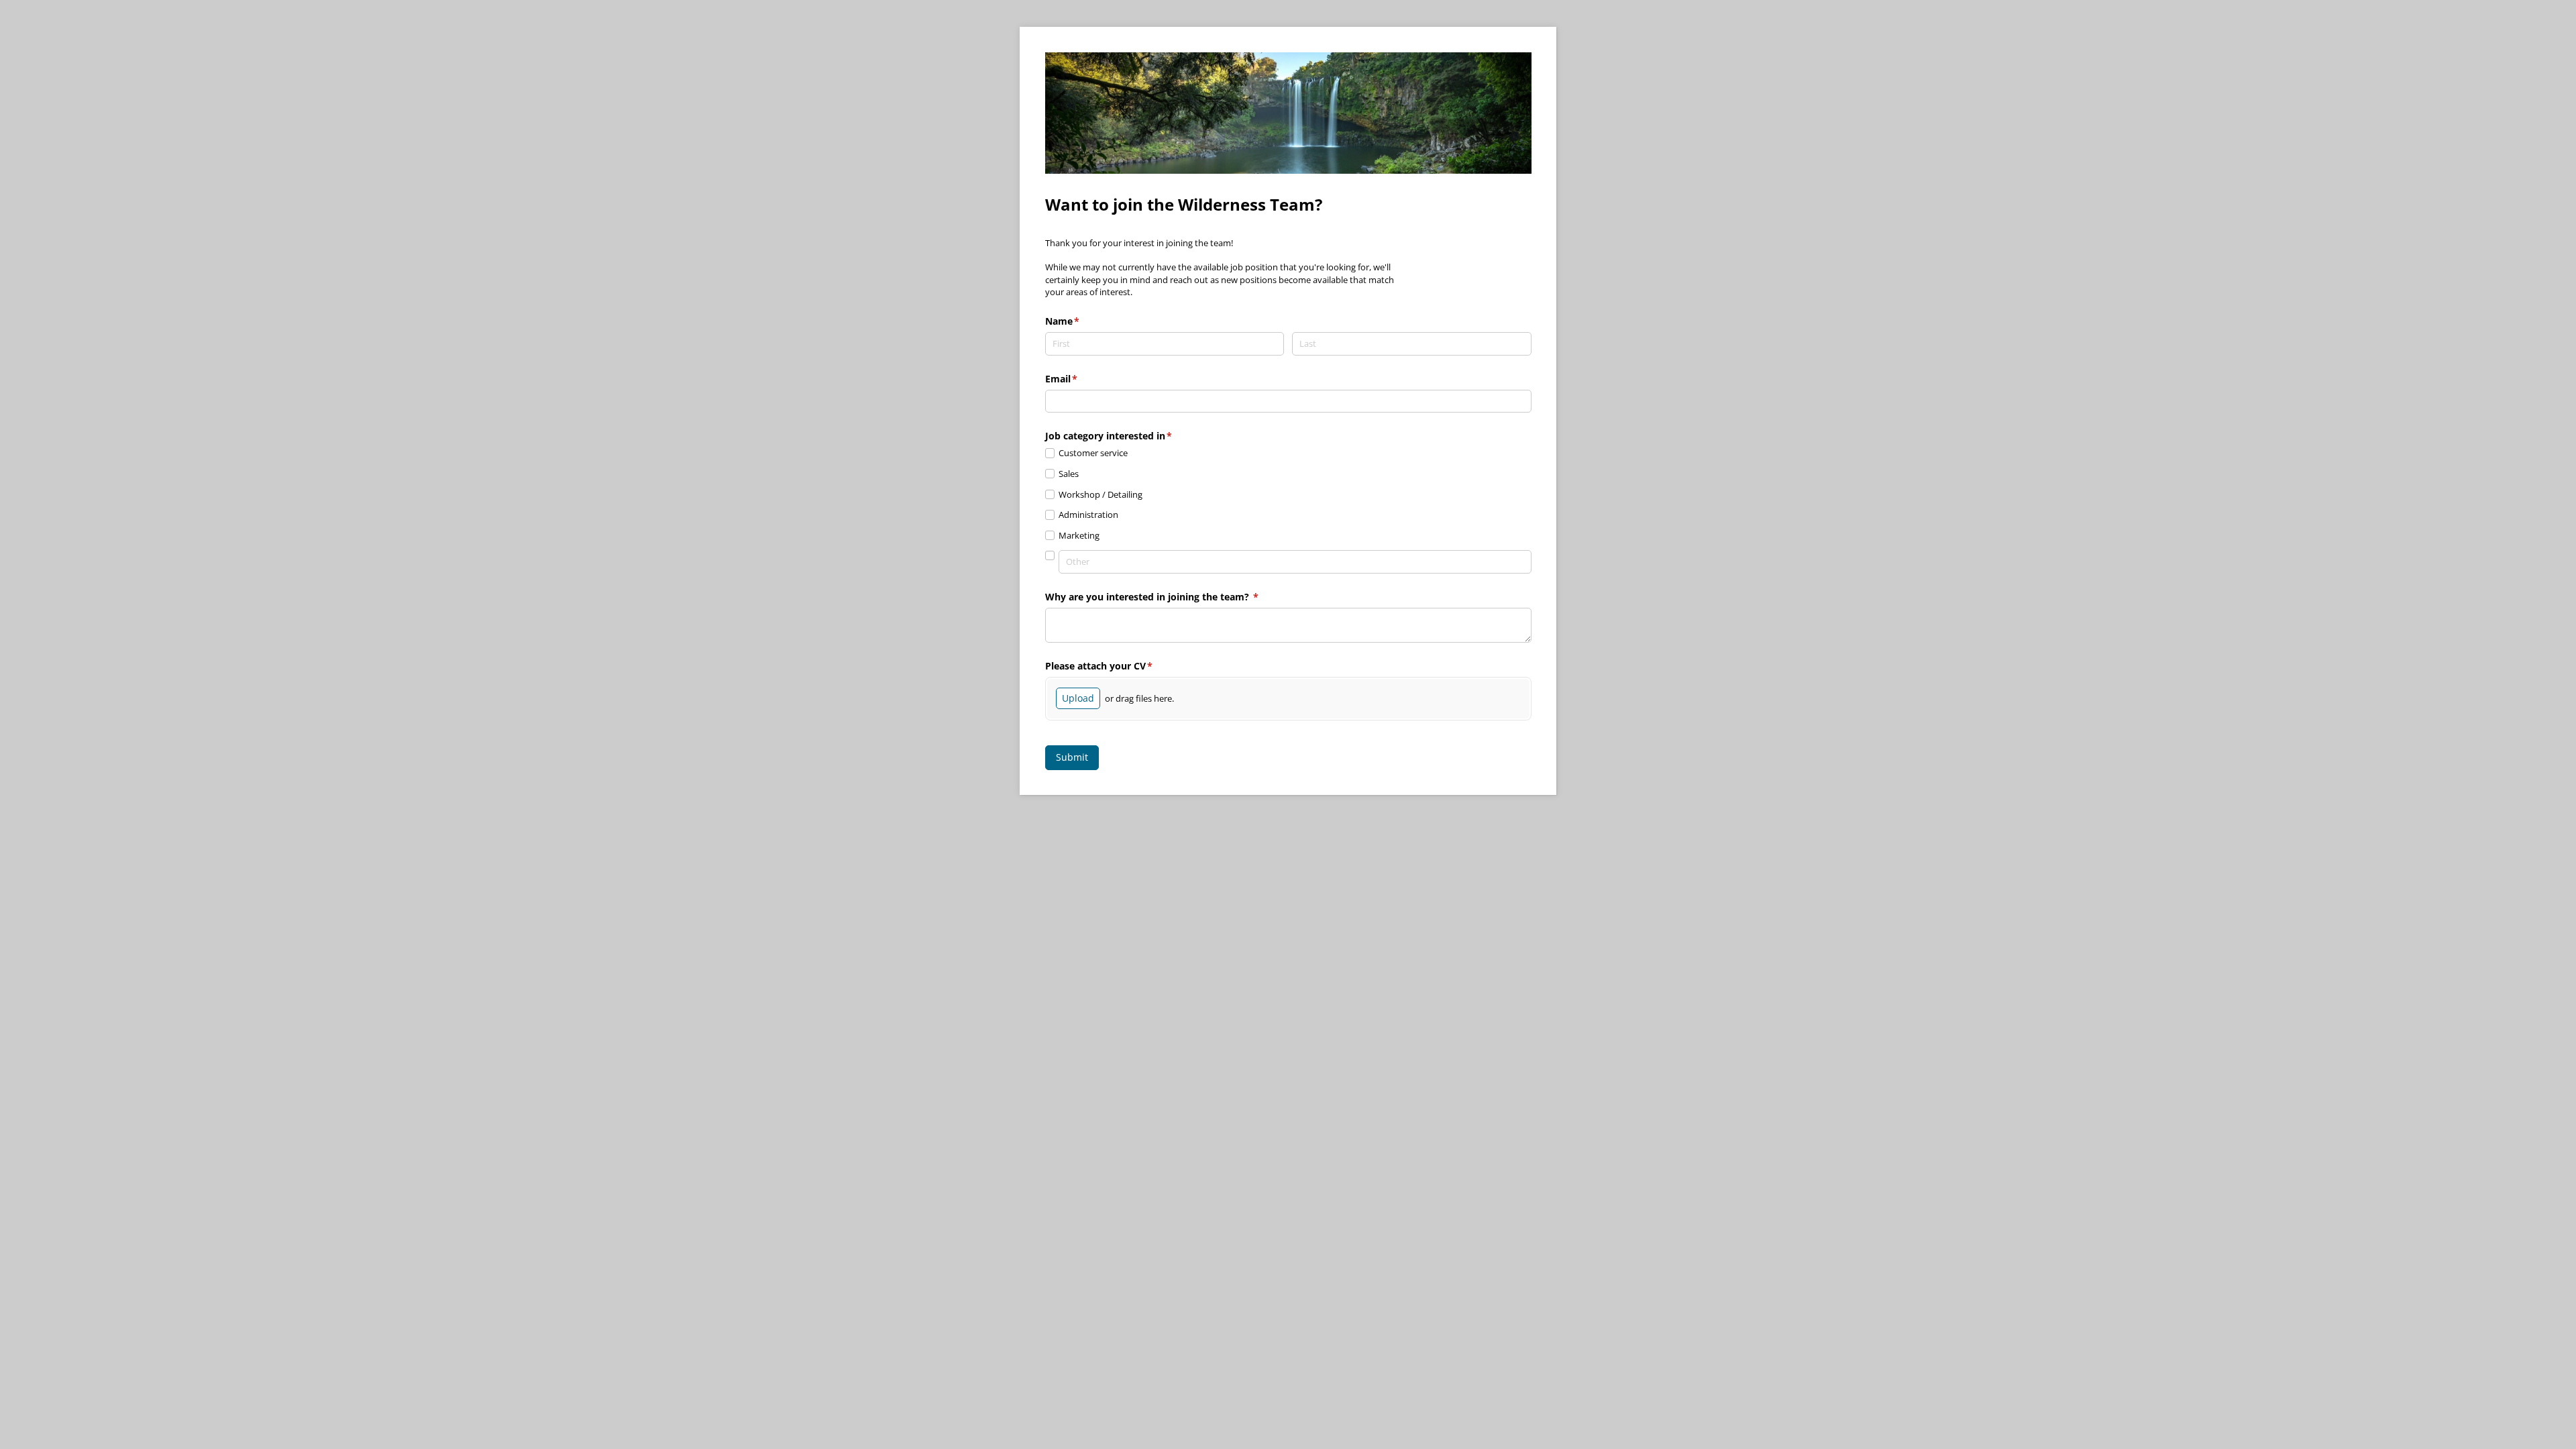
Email (1081, 379)
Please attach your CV (1119, 666)
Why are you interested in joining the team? (1172, 597)
